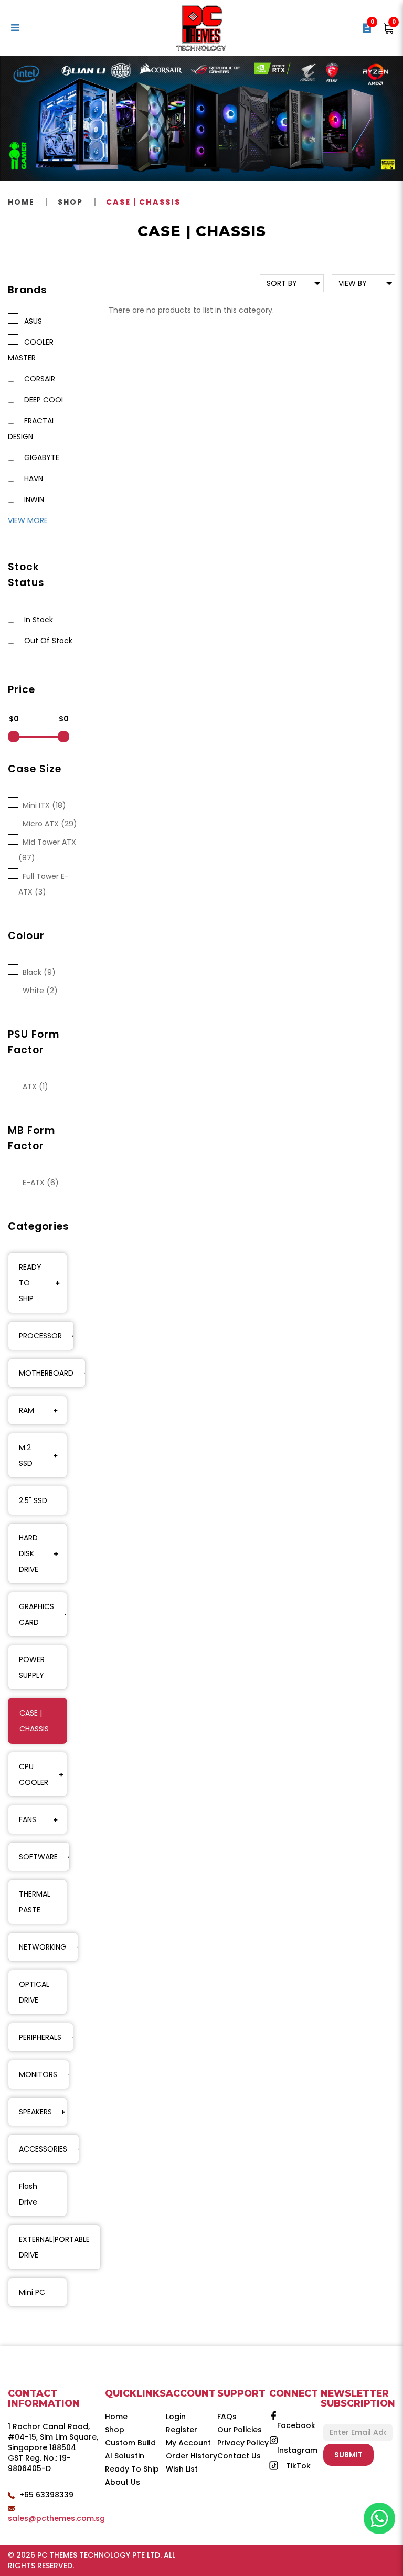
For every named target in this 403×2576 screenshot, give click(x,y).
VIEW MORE (28, 520)
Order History (192, 2456)
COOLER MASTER (31, 350)
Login (176, 2417)
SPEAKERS (35, 2112)
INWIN (32, 499)
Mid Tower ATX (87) (47, 850)
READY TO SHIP (30, 1283)
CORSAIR (38, 379)
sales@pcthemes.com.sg (56, 2518)
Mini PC (32, 2292)
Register (182, 2430)
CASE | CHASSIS (143, 202)
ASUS (31, 321)
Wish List (182, 2469)
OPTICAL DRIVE (34, 1992)
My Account (188, 2443)
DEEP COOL (42, 400)
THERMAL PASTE (35, 1902)
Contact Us (239, 2456)
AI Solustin (125, 2456)
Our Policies (240, 2430)
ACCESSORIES (43, 2149)
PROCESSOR (40, 1336)
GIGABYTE (40, 457)
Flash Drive (28, 2194)
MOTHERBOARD (46, 1373)
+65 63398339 (46, 2495)
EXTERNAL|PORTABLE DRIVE (54, 2247)
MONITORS (38, 2074)
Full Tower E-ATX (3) (44, 884)
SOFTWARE (38, 1857)
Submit (348, 2455)
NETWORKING (43, 1947)
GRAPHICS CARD (36, 1614)
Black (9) (37, 972)
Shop (70, 202)
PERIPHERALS (40, 2037)
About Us (123, 2482)
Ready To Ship (132, 2469)
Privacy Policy (243, 2443)
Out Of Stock (46, 641)
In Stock (36, 620)
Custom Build (130, 2443)
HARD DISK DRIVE (29, 1553)
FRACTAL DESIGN (31, 429)
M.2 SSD (26, 1455)
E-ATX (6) (39, 1183)
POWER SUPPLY (32, 1667)
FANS (28, 1819)
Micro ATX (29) (48, 824)
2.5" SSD (33, 1500)
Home (21, 202)
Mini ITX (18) (42, 805)
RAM (26, 1410)
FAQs (227, 2417)
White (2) (38, 991)
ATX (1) (33, 1087)
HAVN (31, 478)
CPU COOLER (34, 1774)
